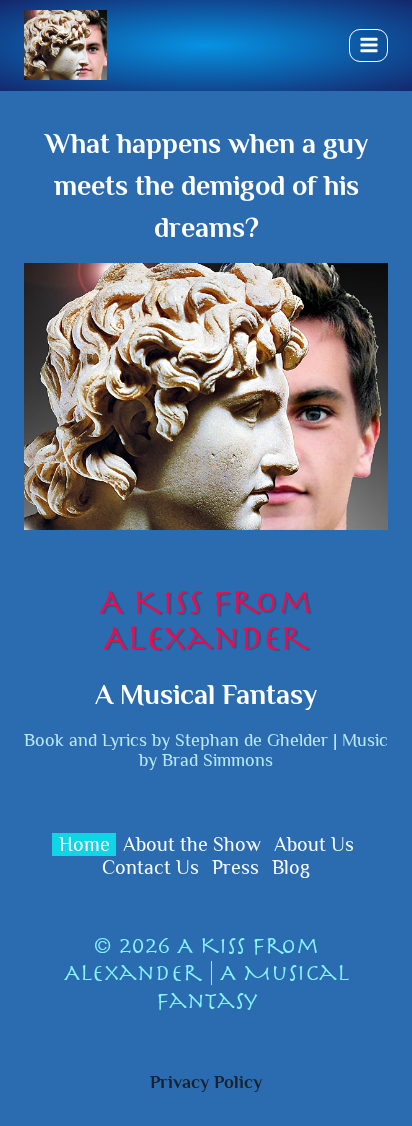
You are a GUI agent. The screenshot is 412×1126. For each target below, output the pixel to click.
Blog (291, 867)
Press (235, 867)
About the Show (192, 844)
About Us (314, 844)
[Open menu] (368, 45)
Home (84, 844)
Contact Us (150, 867)
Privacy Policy (206, 1082)
